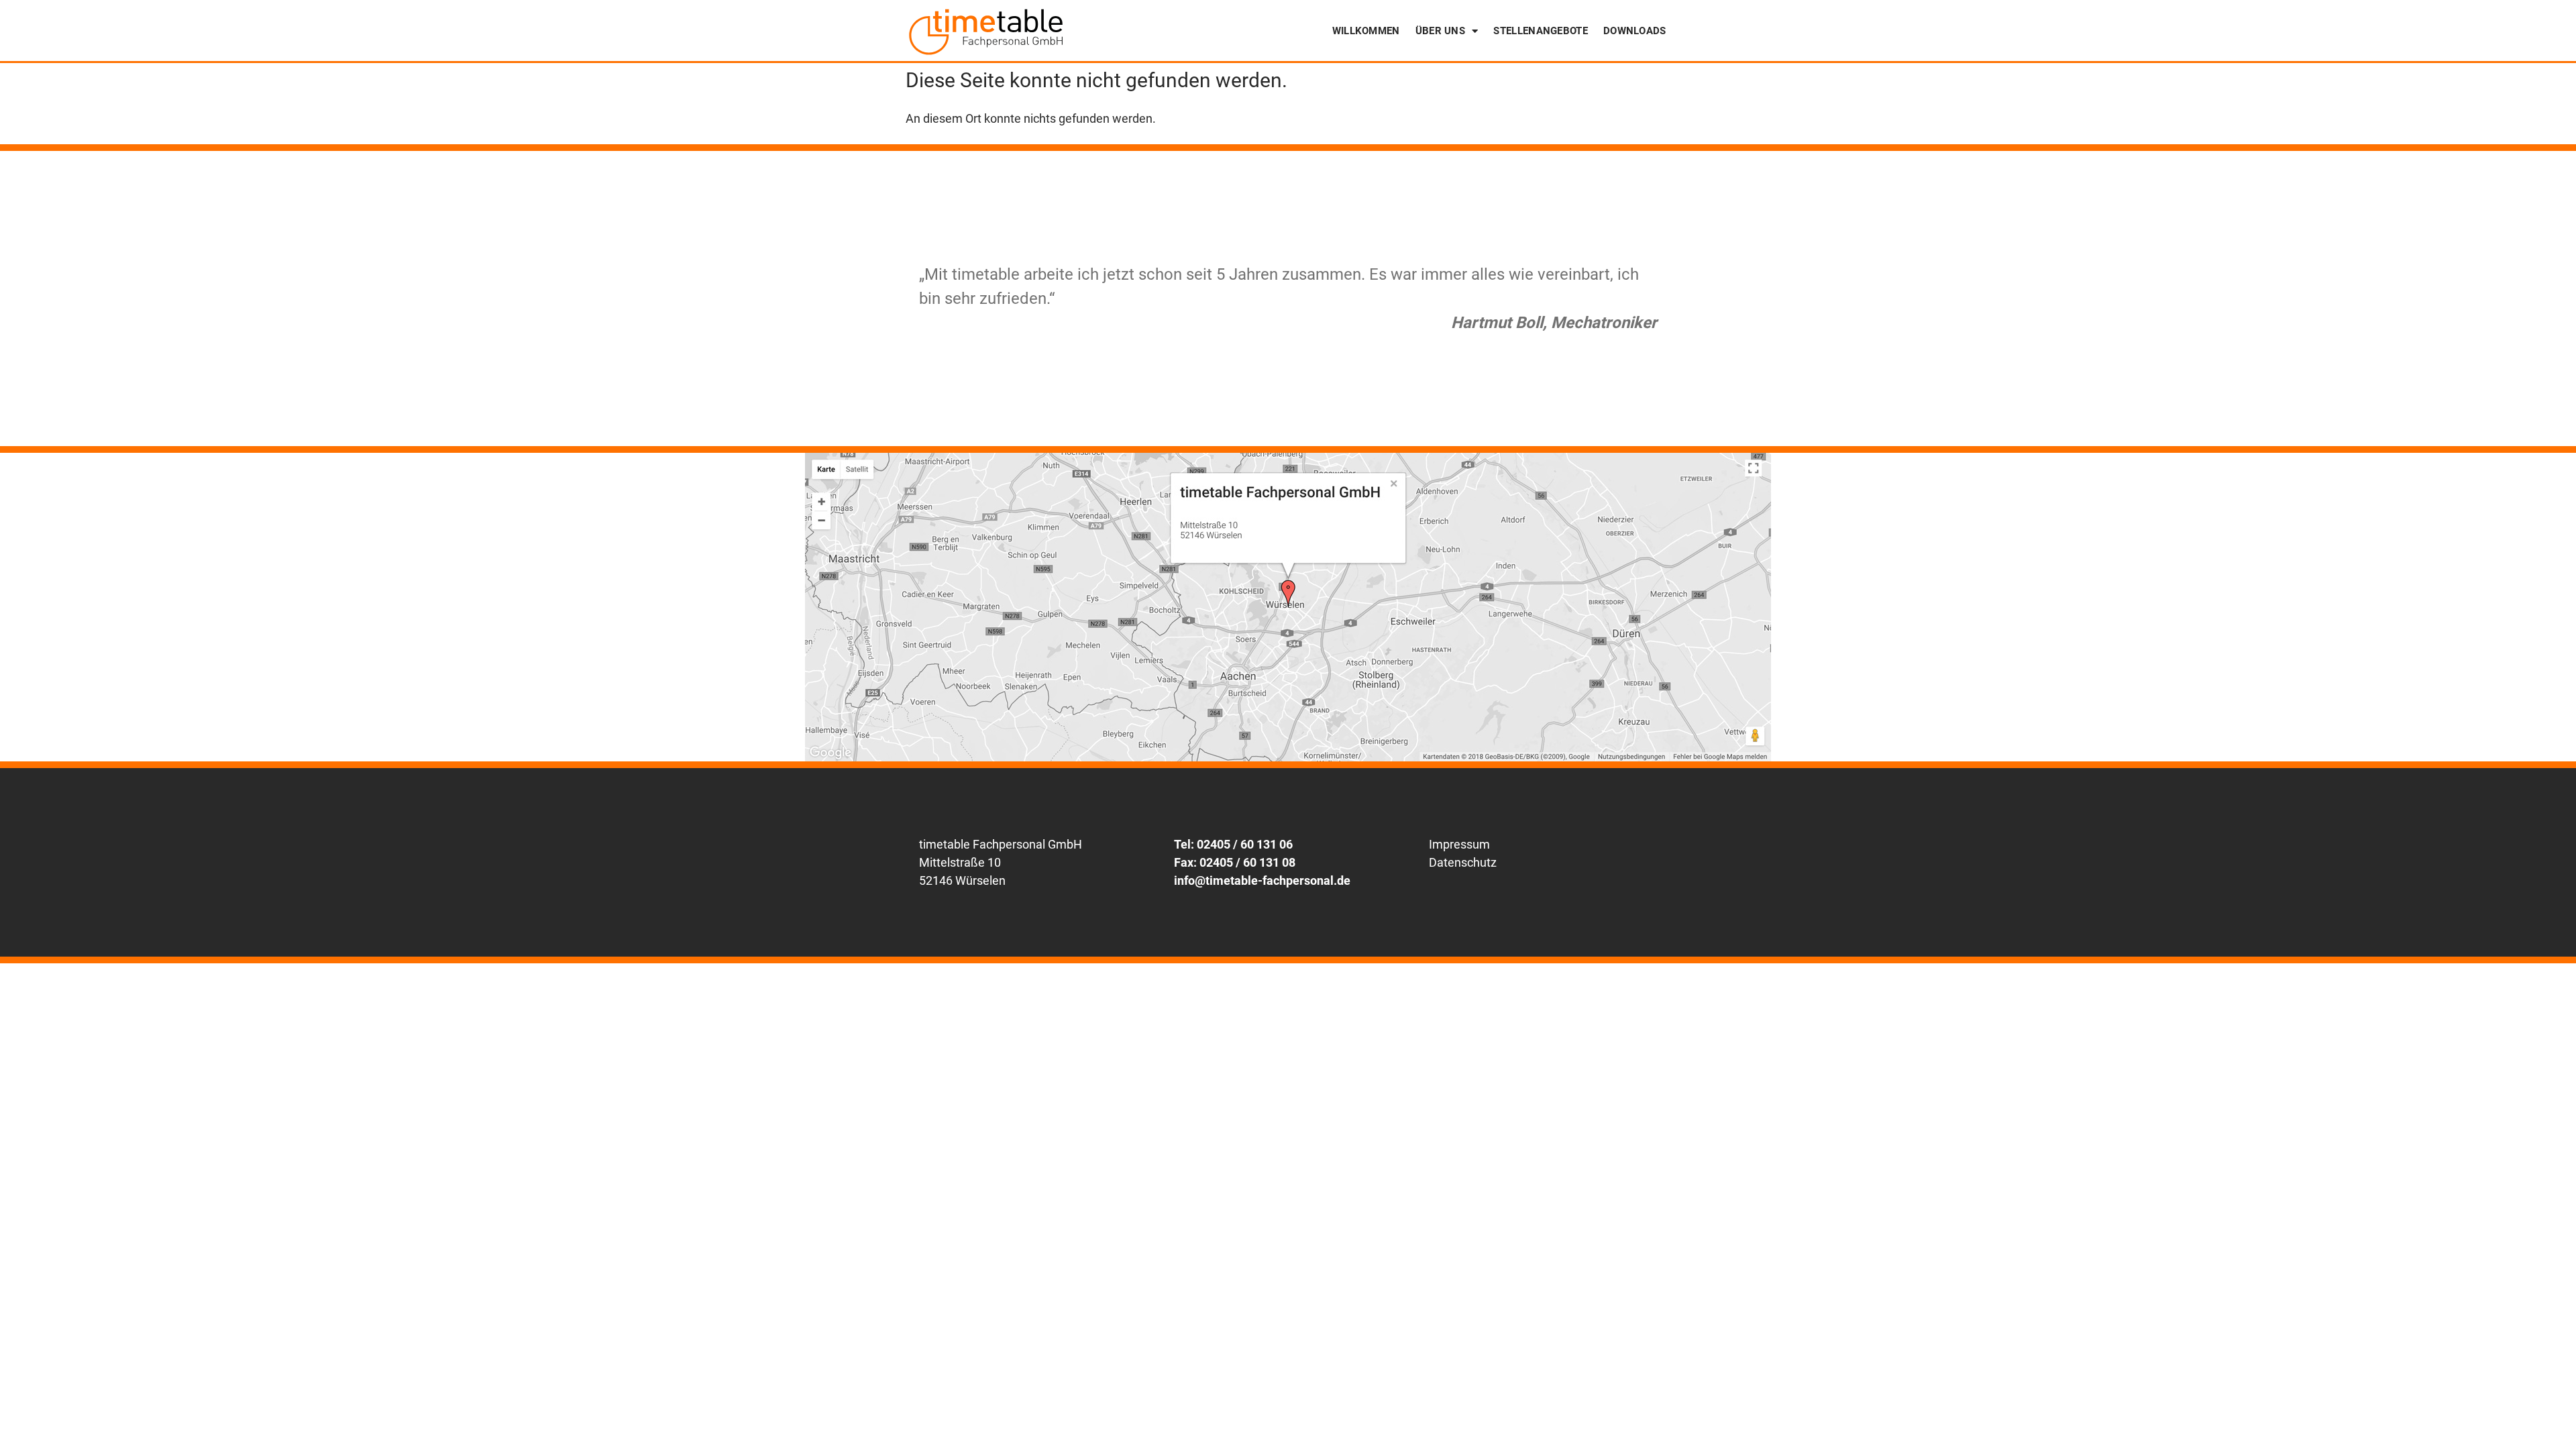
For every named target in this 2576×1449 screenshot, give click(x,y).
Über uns (1440, 31)
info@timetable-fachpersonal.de (1262, 880)
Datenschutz (1463, 862)
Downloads (1635, 31)
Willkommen (1366, 31)
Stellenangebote (1541, 31)
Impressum (1459, 844)
